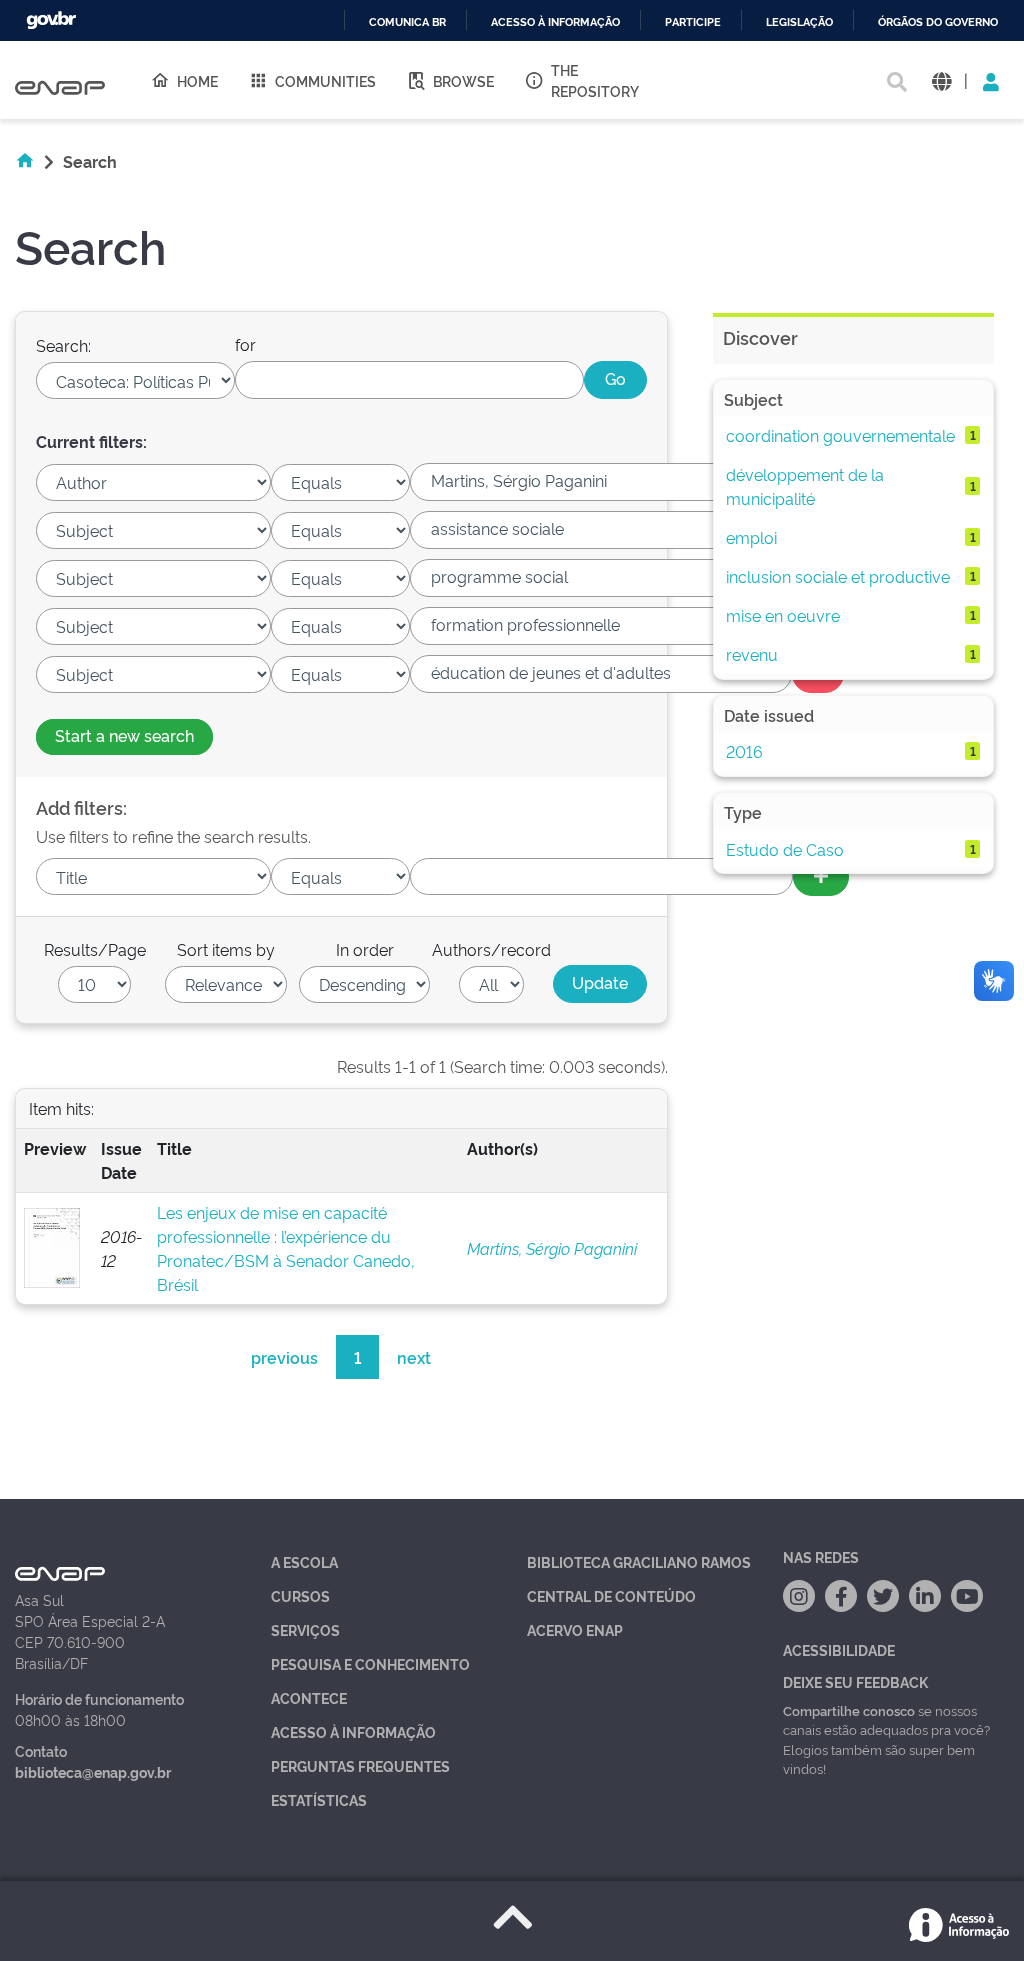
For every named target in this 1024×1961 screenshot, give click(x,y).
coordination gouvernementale (840, 435)
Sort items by (226, 949)
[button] (941, 80)
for (245, 344)
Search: (63, 345)
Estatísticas (319, 1799)
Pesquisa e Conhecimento (370, 1663)
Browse (463, 80)
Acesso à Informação (353, 1731)
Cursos (300, 1595)
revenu (752, 654)
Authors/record (491, 949)
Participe (693, 22)
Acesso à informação (555, 22)
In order (365, 949)
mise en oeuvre (783, 615)
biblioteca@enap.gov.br (93, 1771)
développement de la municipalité (805, 486)
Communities (325, 80)
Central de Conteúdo (611, 1595)
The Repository (595, 80)
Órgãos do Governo (938, 22)
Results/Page (95, 949)
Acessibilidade (839, 1649)
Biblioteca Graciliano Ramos (639, 1561)
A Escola (304, 1561)
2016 (744, 751)
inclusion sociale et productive (838, 576)
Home (197, 80)
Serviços (305, 1629)
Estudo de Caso (785, 849)
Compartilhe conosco (849, 1710)
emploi (751, 537)
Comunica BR (407, 22)
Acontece (309, 1697)
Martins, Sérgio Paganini (552, 1248)
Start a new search (124, 735)
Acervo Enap (575, 1629)
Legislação (799, 22)
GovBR (51, 20)
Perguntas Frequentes (360, 1765)
